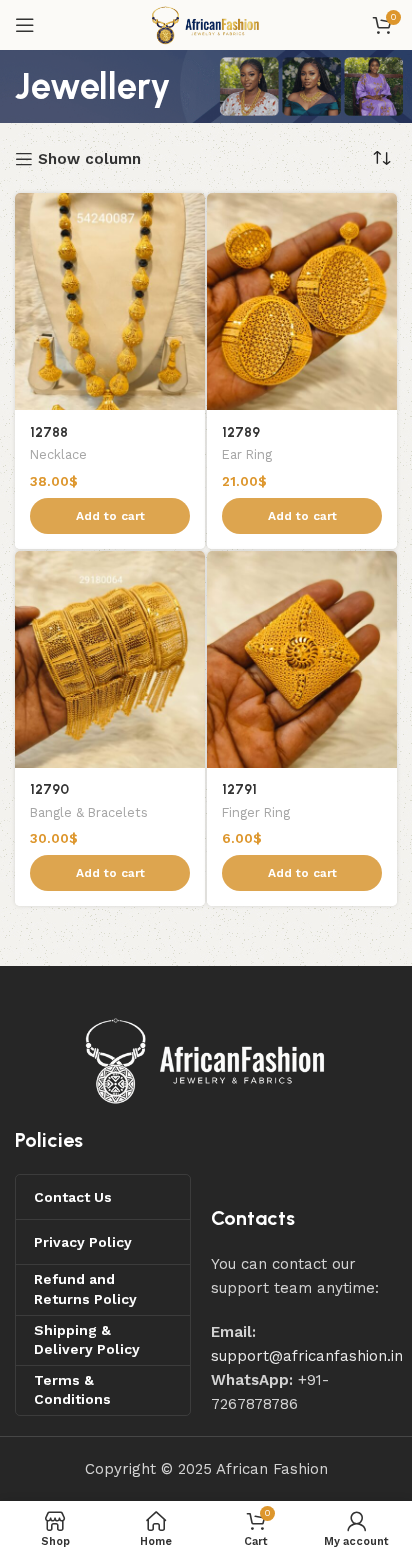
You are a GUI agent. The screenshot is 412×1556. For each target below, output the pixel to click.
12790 (49, 789)
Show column (89, 159)
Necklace (58, 454)
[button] (110, 516)
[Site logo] (205, 24)
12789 (241, 432)
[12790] (110, 659)
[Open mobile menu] (25, 25)
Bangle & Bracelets (89, 812)
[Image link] (206, 1060)
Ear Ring (247, 454)
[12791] (302, 659)
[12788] (110, 301)
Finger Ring (256, 812)
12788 (49, 432)
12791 (239, 789)
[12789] (302, 301)
